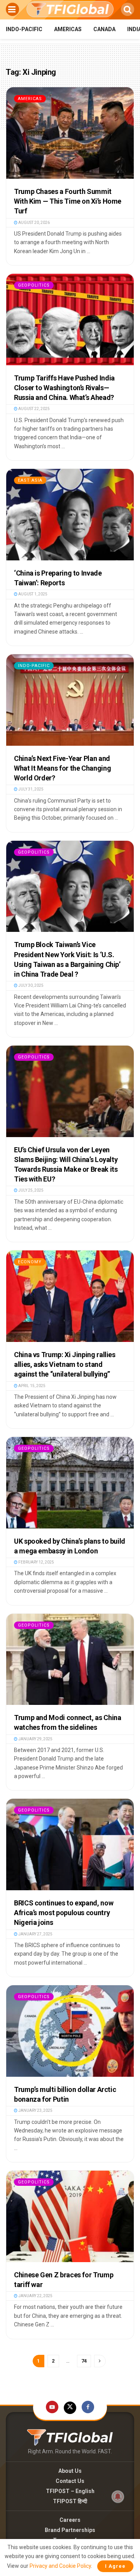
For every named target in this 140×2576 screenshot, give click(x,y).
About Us (70, 2471)
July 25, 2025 (31, 1190)
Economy (30, 1262)
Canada (104, 29)
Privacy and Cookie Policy (60, 2566)
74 (84, 2361)
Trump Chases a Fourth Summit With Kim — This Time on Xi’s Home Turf (68, 201)
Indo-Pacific (24, 29)
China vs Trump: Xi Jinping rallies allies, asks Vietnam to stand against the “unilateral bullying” (65, 1364)
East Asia (30, 480)
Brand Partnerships (70, 2530)
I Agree (115, 2566)
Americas (68, 29)
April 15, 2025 (31, 1386)
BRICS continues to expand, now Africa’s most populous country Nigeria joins (64, 1913)
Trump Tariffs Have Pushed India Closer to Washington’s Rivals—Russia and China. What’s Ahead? (64, 388)
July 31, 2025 (31, 789)
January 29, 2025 (35, 1739)
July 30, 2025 (31, 985)
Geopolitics (34, 285)
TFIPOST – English (70, 2491)
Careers (70, 2520)
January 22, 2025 (35, 2296)
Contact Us (70, 2481)
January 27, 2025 (35, 1934)
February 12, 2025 (36, 1562)
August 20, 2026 (34, 223)
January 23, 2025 (35, 2110)
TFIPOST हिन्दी (70, 2501)
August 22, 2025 (34, 409)
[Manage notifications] (118, 2497)
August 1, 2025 (32, 594)
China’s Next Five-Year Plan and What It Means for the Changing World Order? (62, 768)
